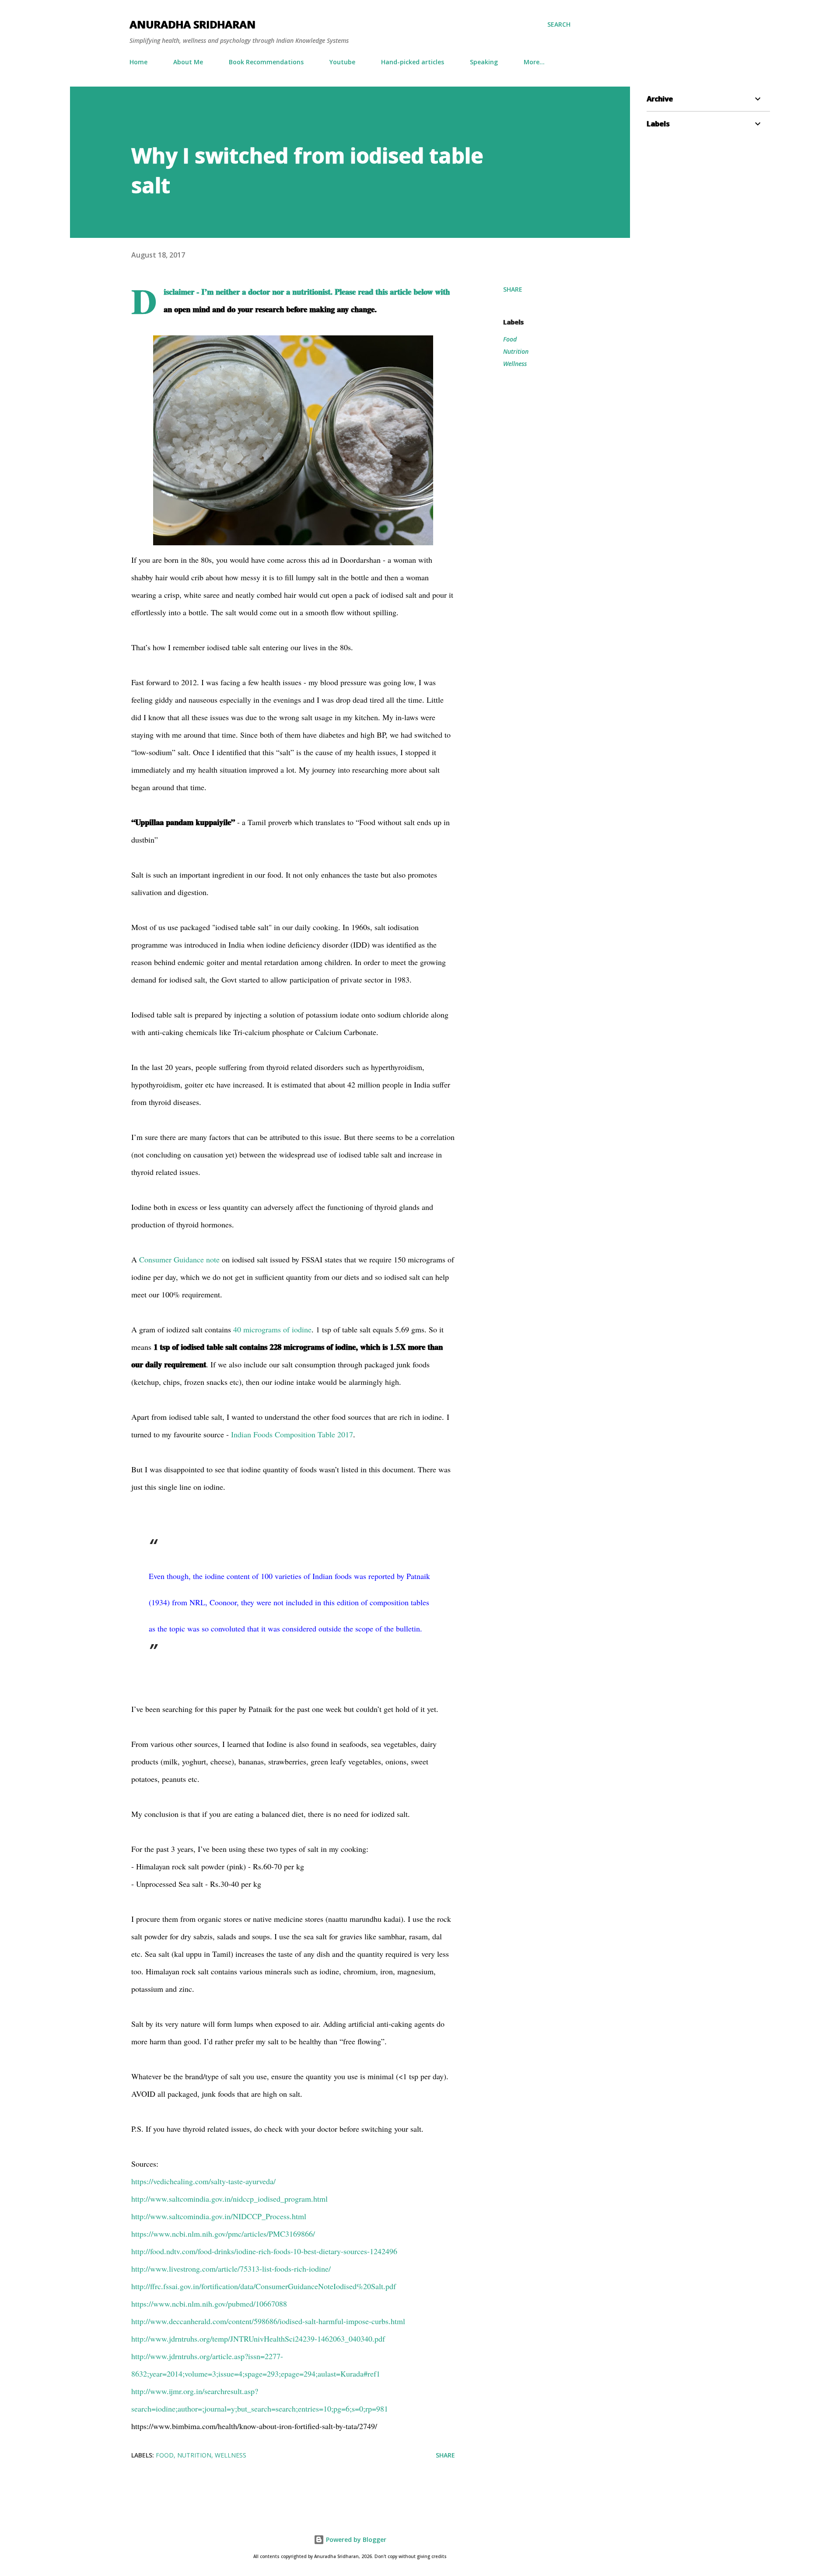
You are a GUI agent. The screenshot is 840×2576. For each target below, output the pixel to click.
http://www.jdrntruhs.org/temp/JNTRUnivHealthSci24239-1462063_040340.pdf (258, 2339)
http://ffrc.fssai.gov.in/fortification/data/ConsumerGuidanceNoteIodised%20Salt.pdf (264, 2286)
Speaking (484, 62)
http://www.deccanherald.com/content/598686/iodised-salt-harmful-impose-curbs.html (268, 2321)
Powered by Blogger (355, 2539)
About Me (188, 62)
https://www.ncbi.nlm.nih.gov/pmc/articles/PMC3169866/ (223, 2234)
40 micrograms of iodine (272, 1329)
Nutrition (516, 351)
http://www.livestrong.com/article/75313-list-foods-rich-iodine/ (231, 2269)
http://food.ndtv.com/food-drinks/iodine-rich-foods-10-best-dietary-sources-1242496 (264, 2251)
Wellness (515, 364)
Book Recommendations (266, 62)
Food (510, 339)
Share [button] (513, 289)
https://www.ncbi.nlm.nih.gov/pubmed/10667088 (209, 2304)
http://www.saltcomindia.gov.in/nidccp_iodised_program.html (229, 2199)
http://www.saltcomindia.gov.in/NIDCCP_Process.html (219, 2216)
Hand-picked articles (413, 62)
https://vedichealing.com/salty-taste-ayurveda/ (203, 2181)
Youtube (342, 62)
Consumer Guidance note (179, 1259)
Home (138, 62)
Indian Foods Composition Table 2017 (292, 1434)
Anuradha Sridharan (192, 24)
